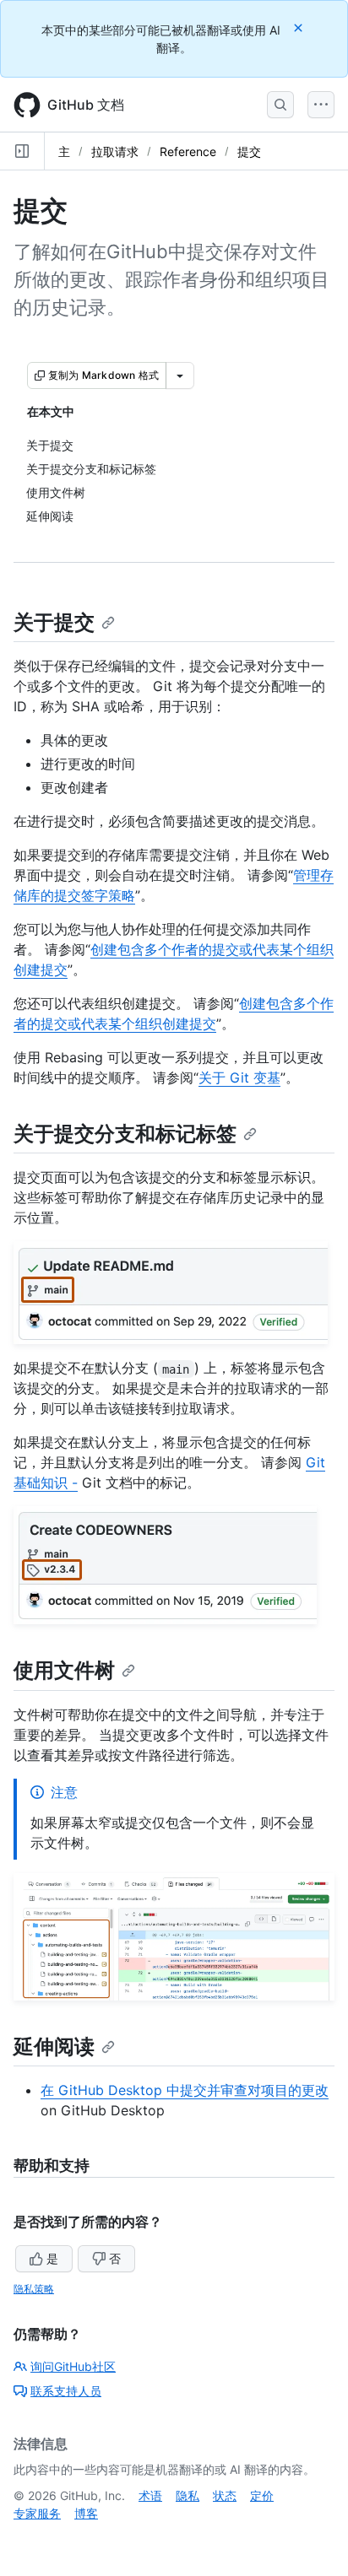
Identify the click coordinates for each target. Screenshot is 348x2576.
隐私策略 (34, 2289)
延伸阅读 (54, 2047)
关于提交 (54, 622)
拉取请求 (115, 151)
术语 (150, 2495)
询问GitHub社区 (73, 2366)
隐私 (188, 2495)
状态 (225, 2495)
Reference (188, 151)
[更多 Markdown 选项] (180, 375)
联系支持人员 (66, 2391)
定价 (262, 2495)
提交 (249, 151)
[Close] (300, 27)
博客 (86, 2513)
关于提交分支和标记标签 (125, 1134)
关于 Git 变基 (239, 1077)
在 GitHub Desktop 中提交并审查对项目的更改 (185, 2090)
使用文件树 (64, 1670)
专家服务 (37, 2513)
